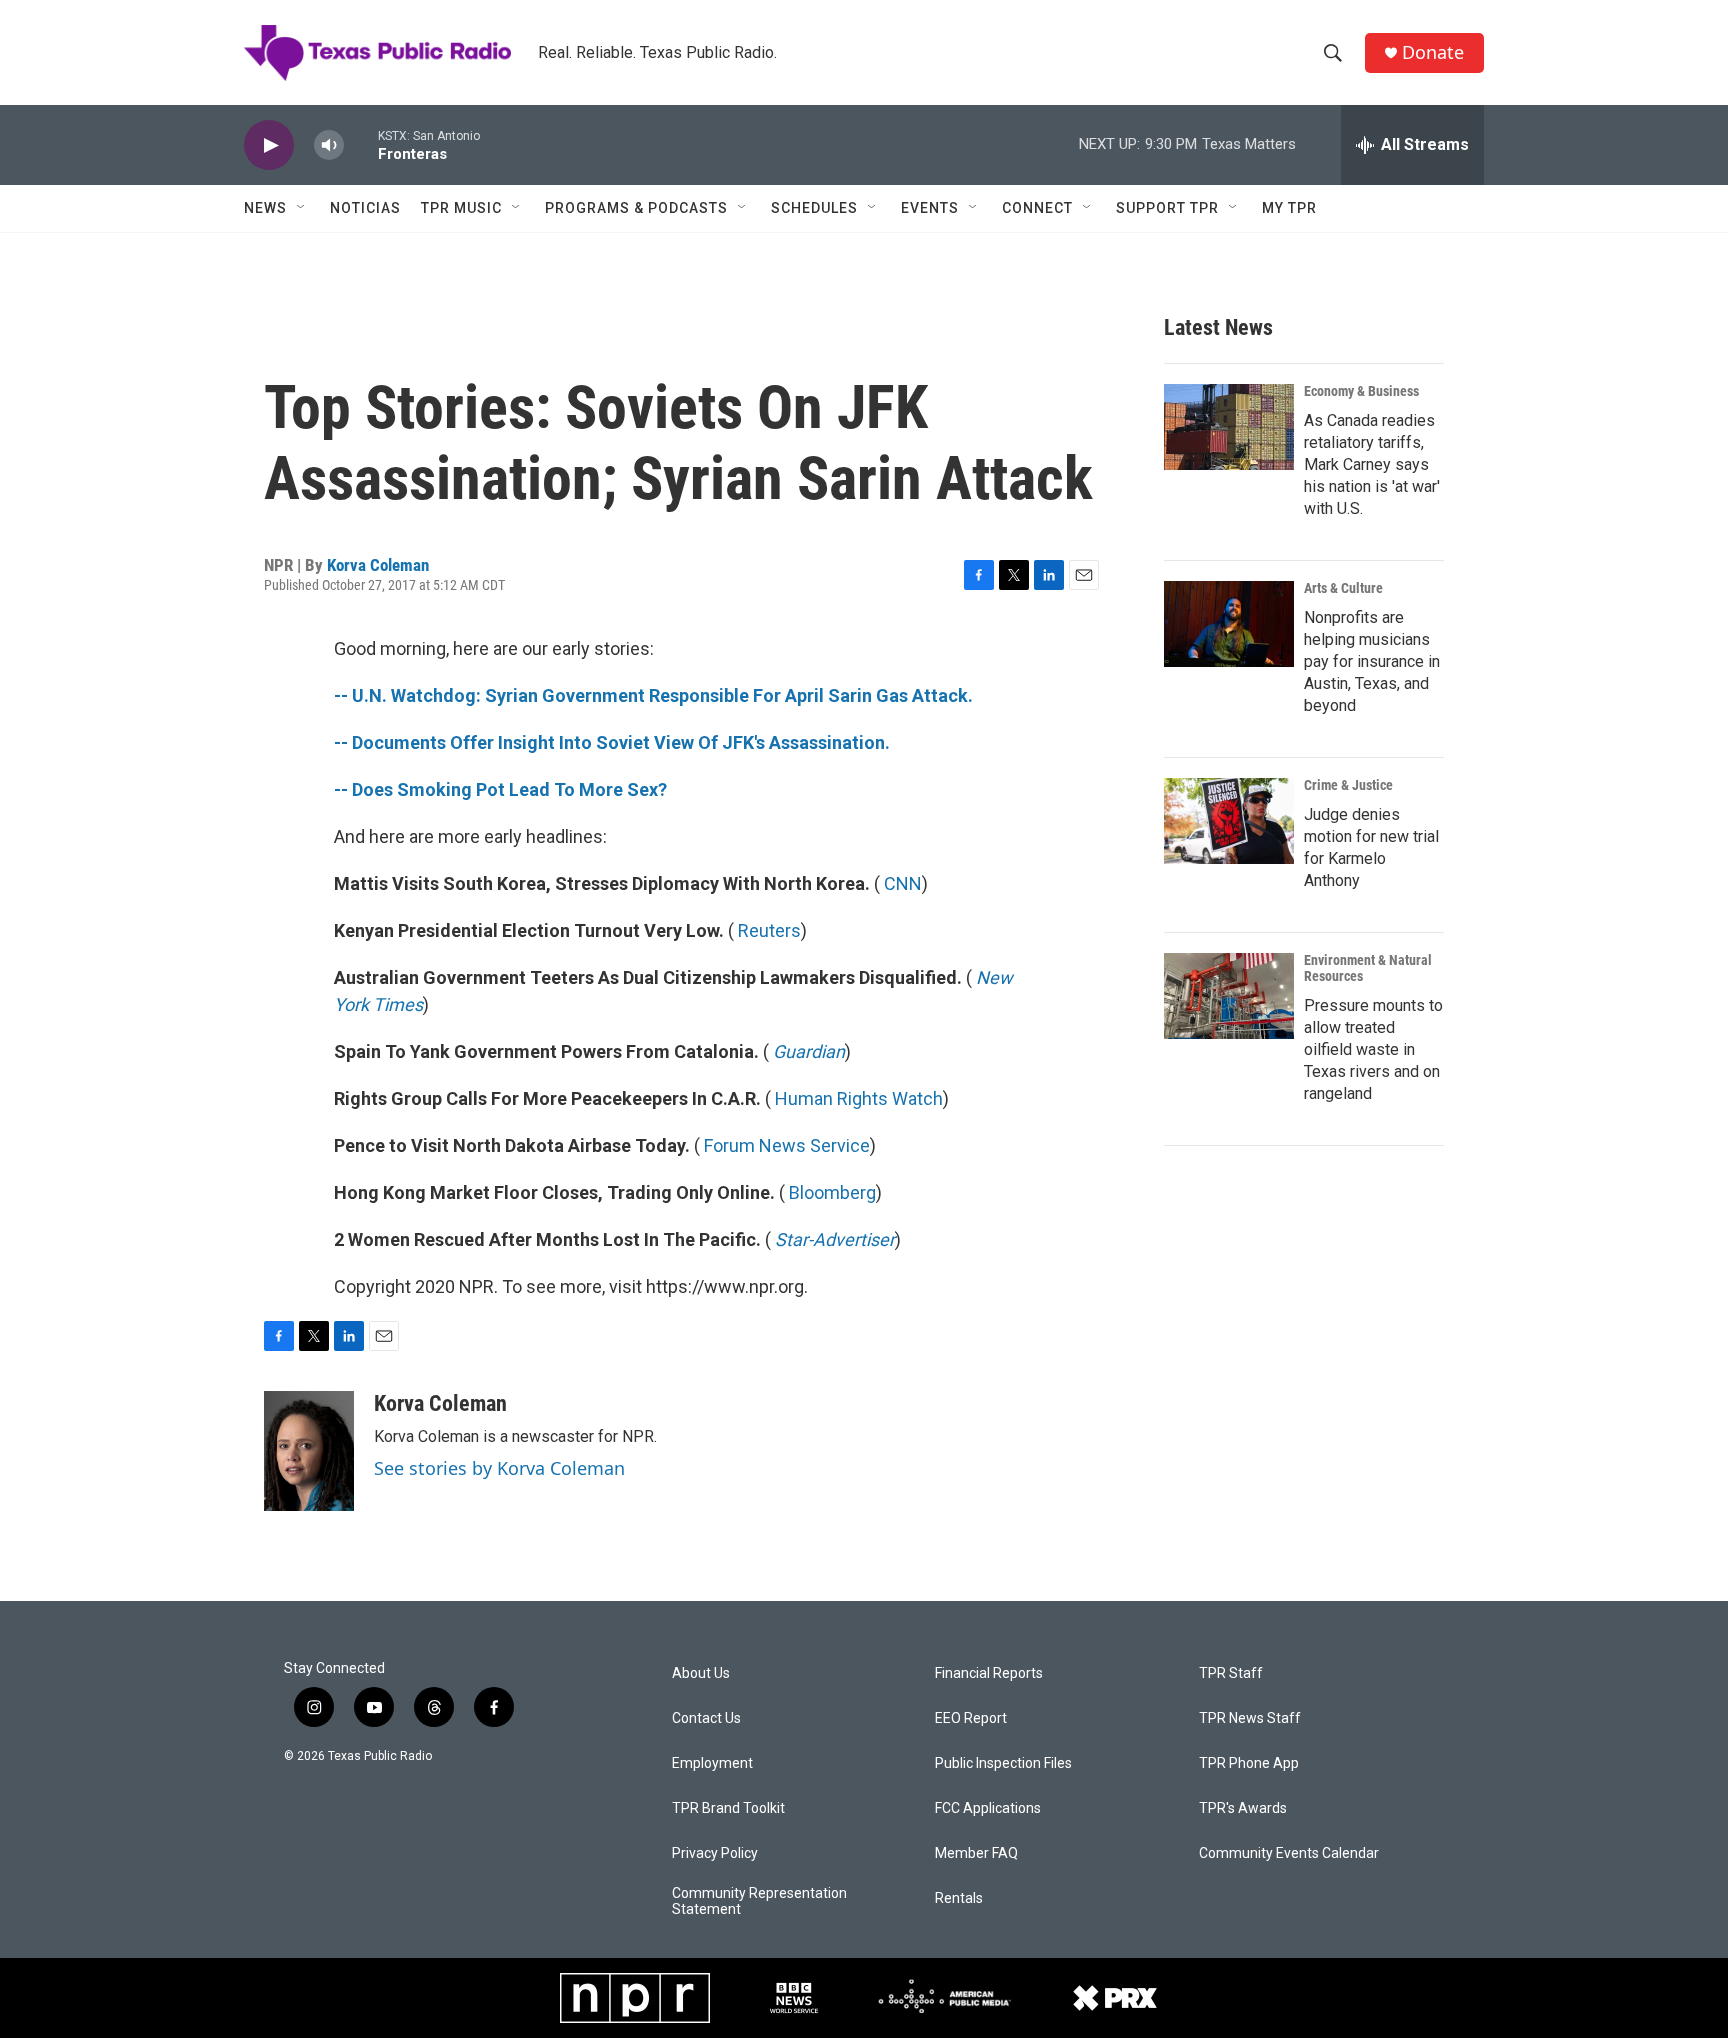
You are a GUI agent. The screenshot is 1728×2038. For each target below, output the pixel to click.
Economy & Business (1361, 391)
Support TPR (1167, 208)
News (265, 208)
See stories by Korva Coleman (499, 1468)
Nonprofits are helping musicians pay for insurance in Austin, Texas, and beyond (1372, 661)
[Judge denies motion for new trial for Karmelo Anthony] (1229, 821)
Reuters (769, 930)
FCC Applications (988, 1808)
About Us (701, 1673)
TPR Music (461, 208)
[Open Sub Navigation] (302, 208)
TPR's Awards (1243, 1808)
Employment (712, 1763)
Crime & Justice (1348, 785)
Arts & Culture (1343, 588)
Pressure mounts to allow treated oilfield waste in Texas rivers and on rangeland (1373, 1049)
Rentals (959, 1898)
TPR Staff (1231, 1673)
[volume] (329, 145)
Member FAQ (976, 1853)
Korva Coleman (378, 565)
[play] (269, 145)
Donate (1433, 52)
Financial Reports (989, 1673)
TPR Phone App (1249, 1763)
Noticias (365, 208)
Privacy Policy (715, 1853)
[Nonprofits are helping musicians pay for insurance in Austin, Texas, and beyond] (1229, 624)
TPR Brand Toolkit (728, 1808)
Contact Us (706, 1718)
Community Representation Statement (759, 1901)
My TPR (1289, 208)
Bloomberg (832, 1192)
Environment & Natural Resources (1368, 968)
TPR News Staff (1250, 1718)
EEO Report (971, 1718)
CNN (903, 883)
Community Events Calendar (1289, 1853)
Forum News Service (787, 1145)
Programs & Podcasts (636, 208)
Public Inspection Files (1003, 1763)
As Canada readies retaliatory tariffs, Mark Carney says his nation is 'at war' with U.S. (1372, 464)
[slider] (361, 144)
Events (930, 208)
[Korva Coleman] (309, 1451)
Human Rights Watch (859, 1098)
